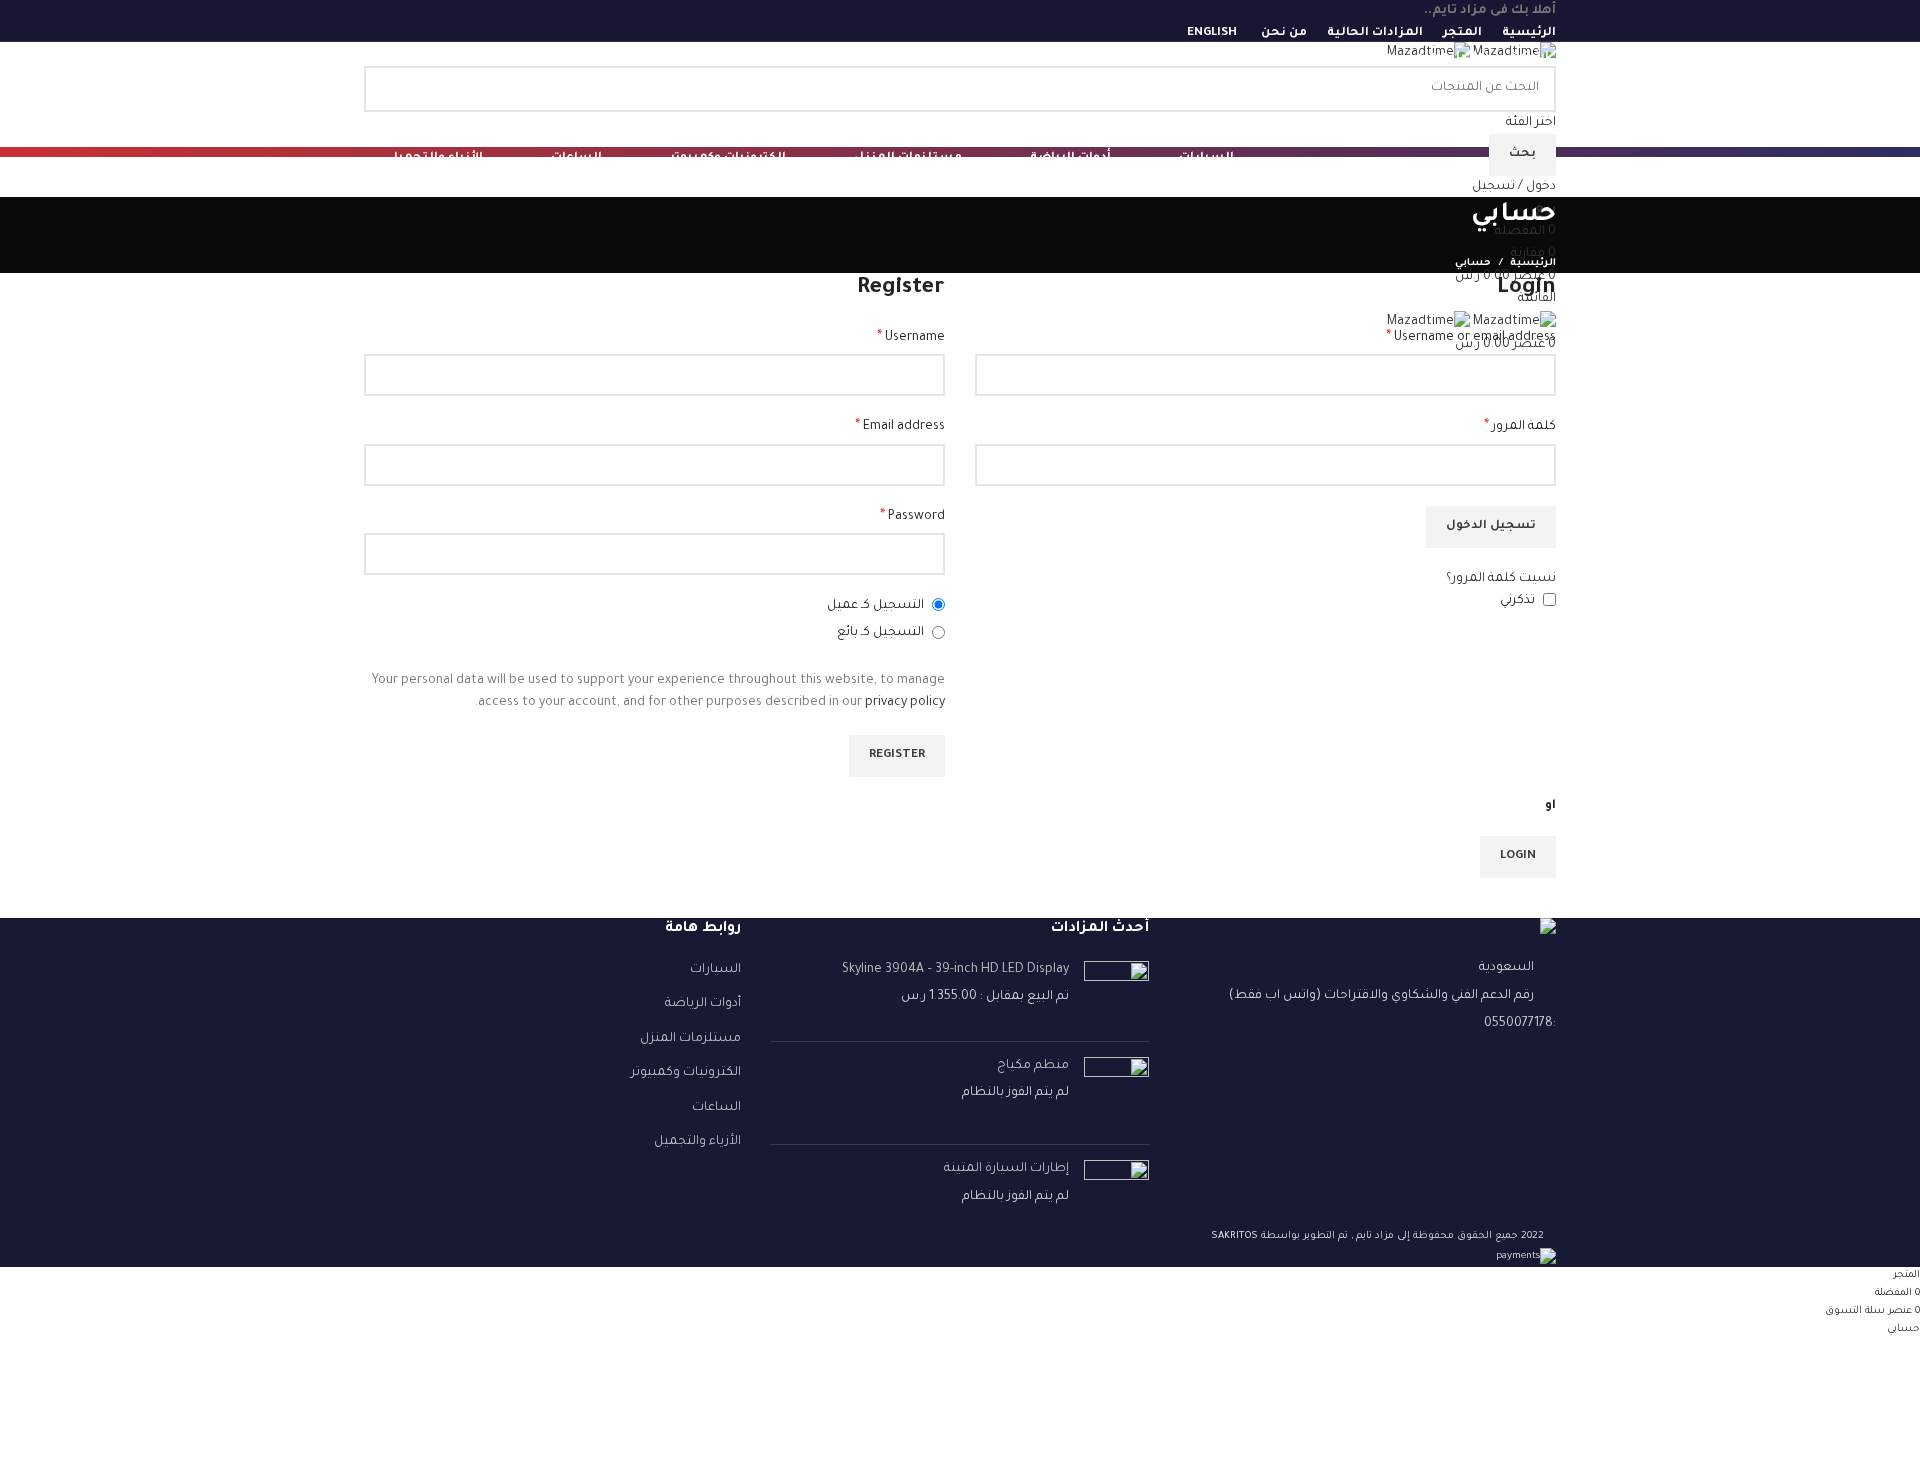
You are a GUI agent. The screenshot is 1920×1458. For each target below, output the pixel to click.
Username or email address (1471, 338)
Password (912, 517)
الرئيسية (1533, 263)
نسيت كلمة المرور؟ (1501, 579)
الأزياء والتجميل (697, 1142)
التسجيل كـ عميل (877, 606)
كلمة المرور (1520, 427)
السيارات (715, 970)
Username (911, 338)
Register (897, 755)
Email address (900, 427)
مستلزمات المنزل (690, 1039)
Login (1518, 856)
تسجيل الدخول (1491, 526)
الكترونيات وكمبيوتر (686, 1073)
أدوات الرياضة (703, 1004)
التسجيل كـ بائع (882, 633)
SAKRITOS (1234, 1236)
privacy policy (905, 703)
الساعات (716, 1108)
